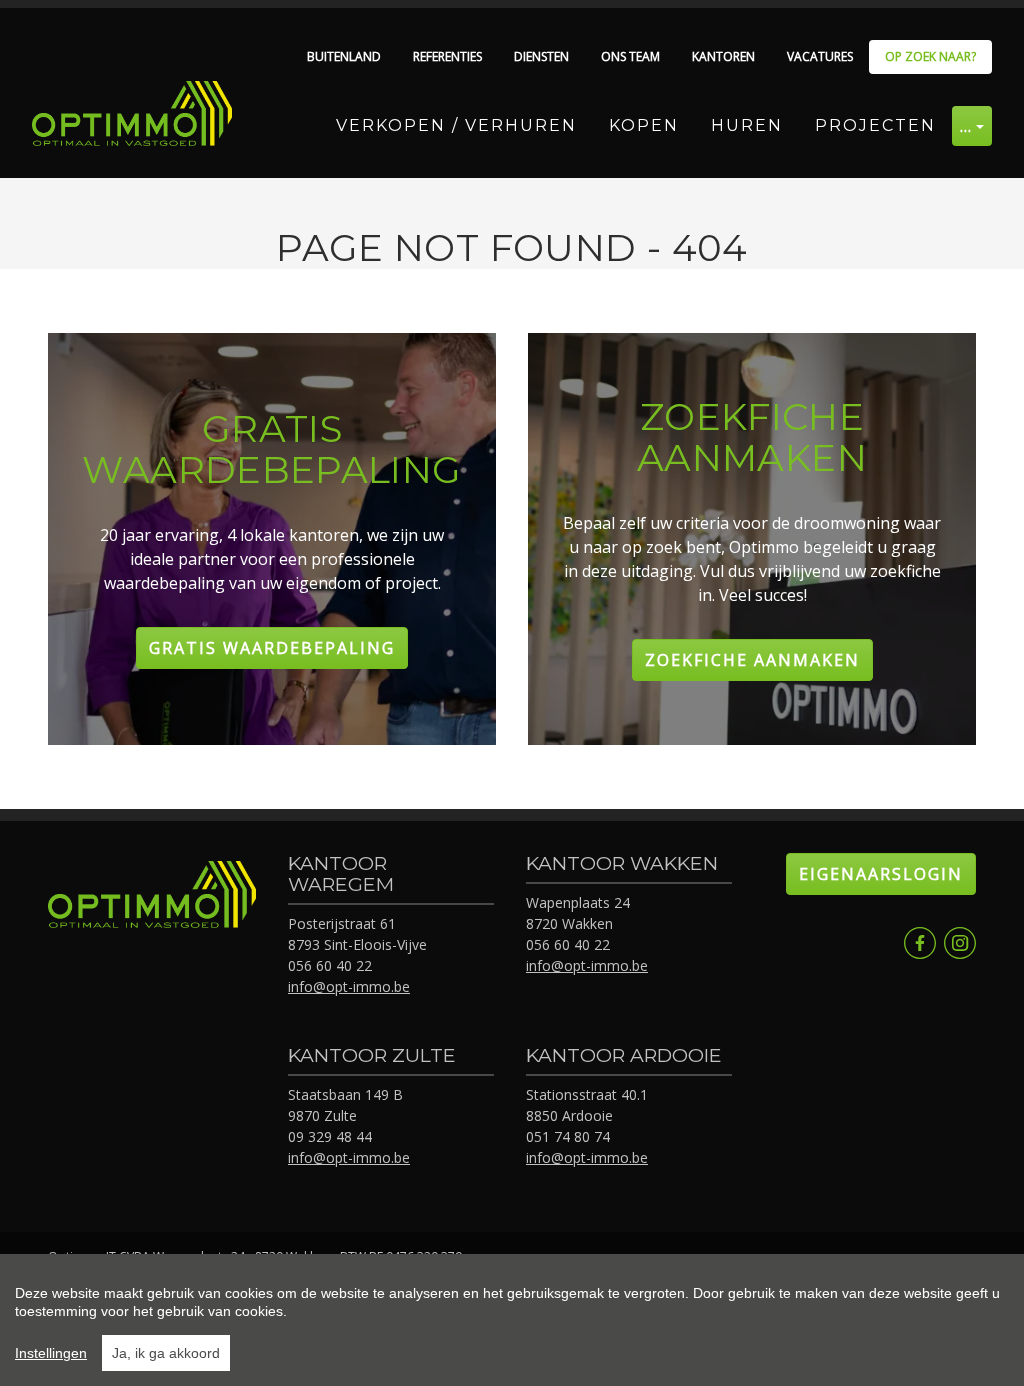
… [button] (966, 126)
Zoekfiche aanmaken (752, 660)
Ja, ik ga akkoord (166, 1353)
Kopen (644, 125)
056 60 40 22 (330, 965)
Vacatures (820, 56)
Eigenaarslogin (881, 874)
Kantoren (723, 56)
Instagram (960, 943)
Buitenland (344, 56)
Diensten (541, 56)
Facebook (920, 943)
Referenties (447, 56)
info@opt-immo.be (349, 986)
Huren (747, 125)
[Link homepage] (132, 113)
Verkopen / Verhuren (456, 125)
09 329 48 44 (330, 1136)
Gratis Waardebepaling (272, 648)
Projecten (875, 125)
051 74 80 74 (568, 1136)
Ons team (630, 56)
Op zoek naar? (930, 56)
